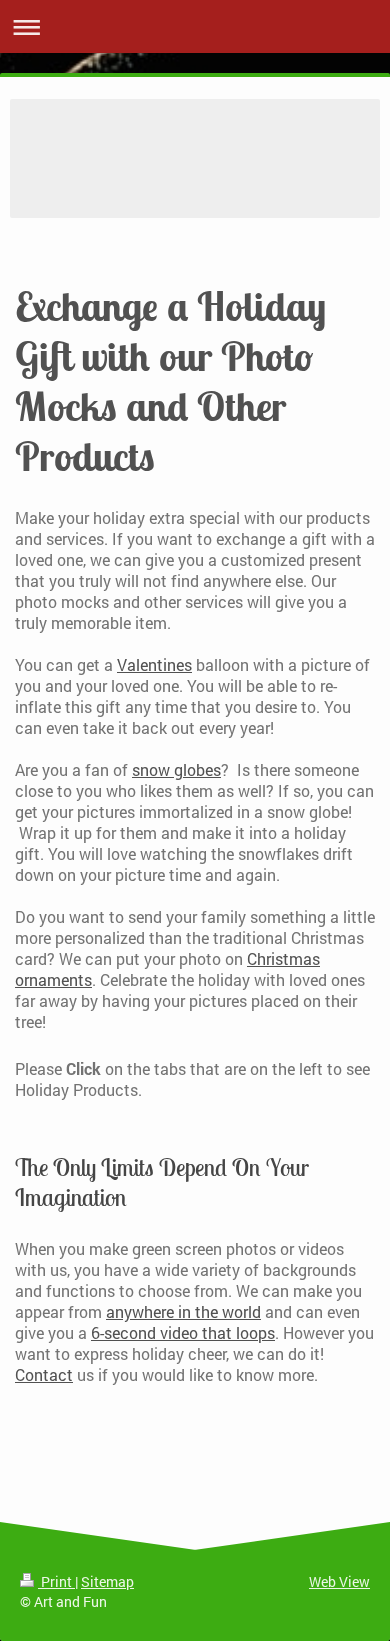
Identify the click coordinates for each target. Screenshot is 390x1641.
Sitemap (107, 1581)
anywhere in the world (183, 1311)
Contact (44, 1374)
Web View (339, 1581)
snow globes (176, 769)
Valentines (154, 664)
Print (56, 1581)
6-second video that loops (183, 1332)
